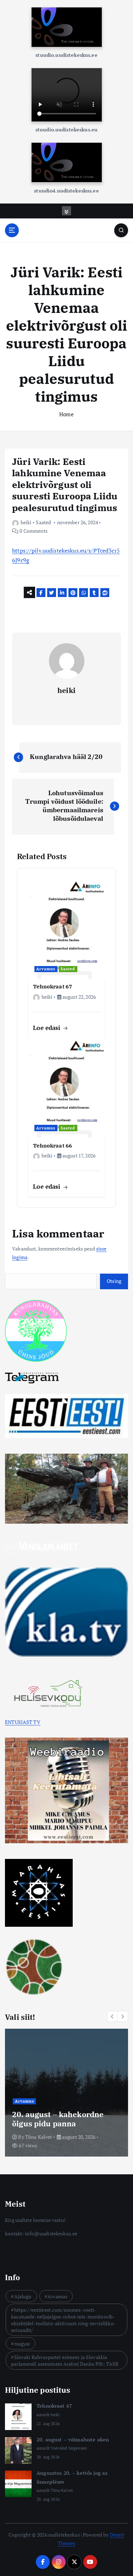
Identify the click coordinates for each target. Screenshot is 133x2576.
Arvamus (46, 969)
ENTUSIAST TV (23, 1722)
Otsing (114, 1281)
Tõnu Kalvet (39, 2137)
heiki (26, 522)
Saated (43, 522)
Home (66, 414)
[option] (66, 2093)
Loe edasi (48, 1028)
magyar (22, 2344)
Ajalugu (23, 2296)
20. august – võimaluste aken (73, 2439)
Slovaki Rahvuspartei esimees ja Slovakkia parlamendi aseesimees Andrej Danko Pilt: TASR (65, 2360)
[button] (112, 2016)
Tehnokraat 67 (54, 2406)
